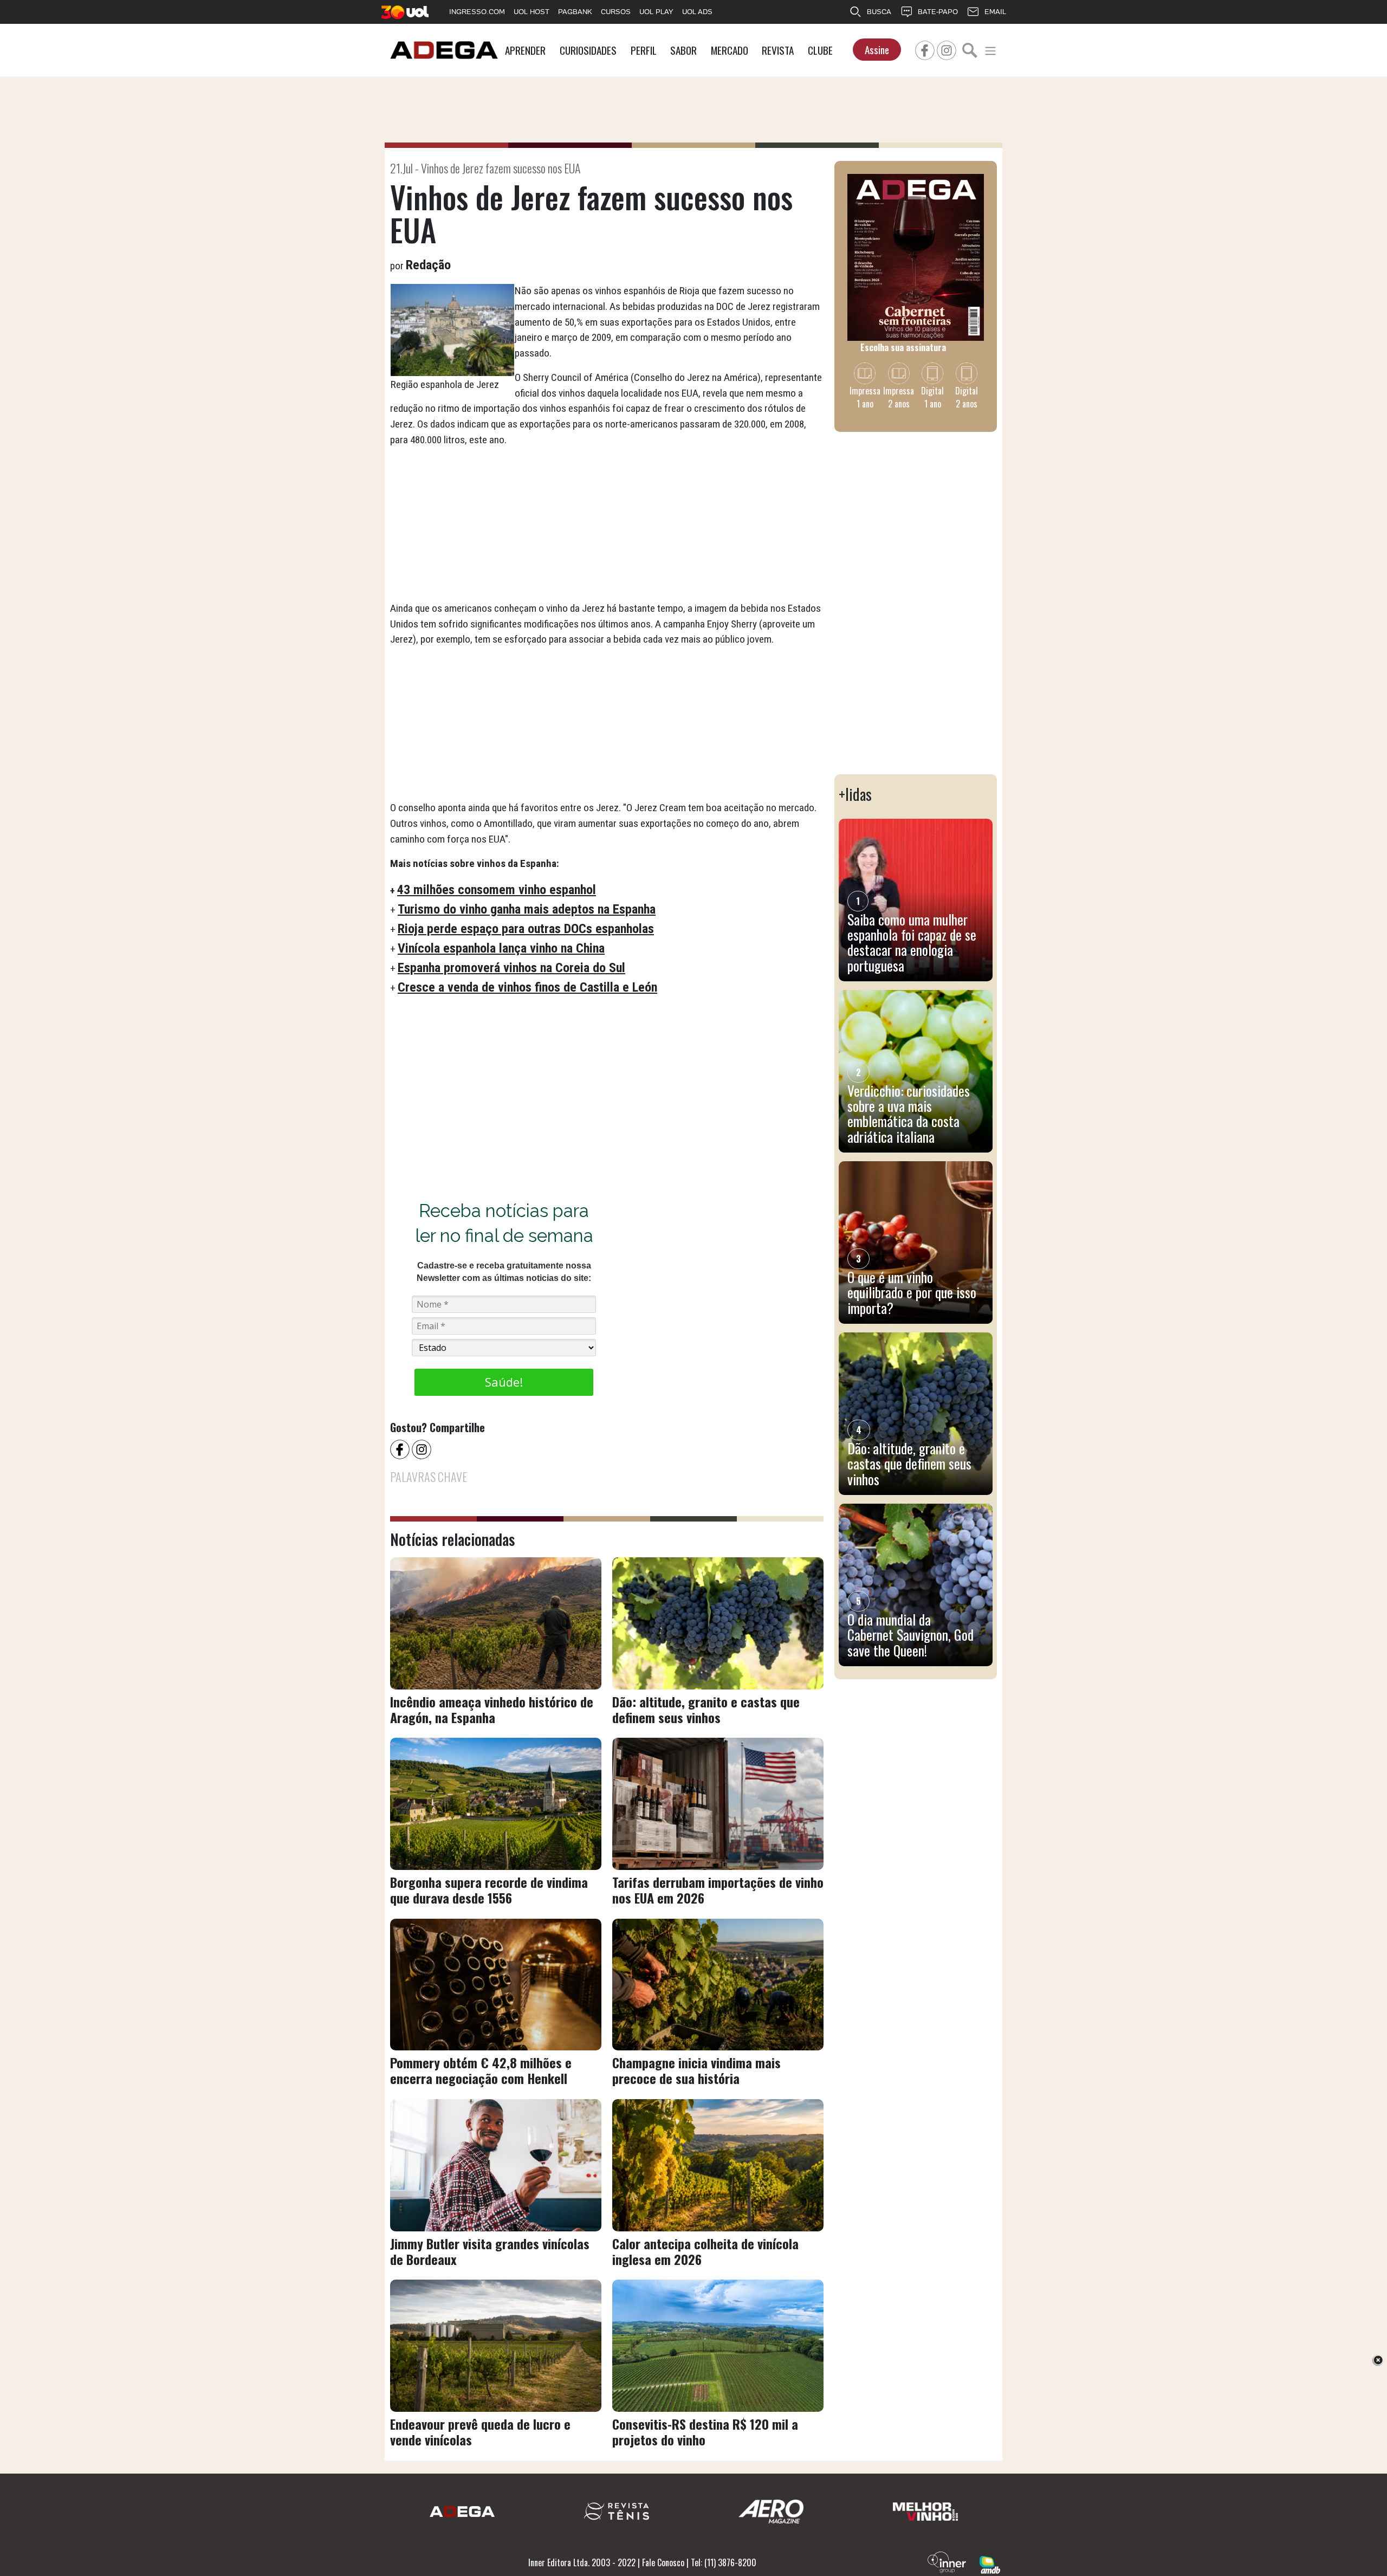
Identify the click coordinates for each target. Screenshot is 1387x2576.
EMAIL (995, 12)
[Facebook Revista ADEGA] (925, 49)
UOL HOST (532, 12)
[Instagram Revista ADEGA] (947, 49)
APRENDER (525, 50)
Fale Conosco (663, 2562)
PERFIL (644, 50)
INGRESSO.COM (477, 12)
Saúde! (504, 1382)
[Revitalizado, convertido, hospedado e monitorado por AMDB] (990, 2564)
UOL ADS (697, 12)
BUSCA (879, 12)
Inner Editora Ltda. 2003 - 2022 (582, 2562)
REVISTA (778, 50)
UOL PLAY (656, 12)
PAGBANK (575, 12)
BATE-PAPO (938, 12)
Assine (877, 50)
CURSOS (616, 12)
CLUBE (820, 50)
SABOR (683, 50)
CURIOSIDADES (588, 50)
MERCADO (730, 50)
